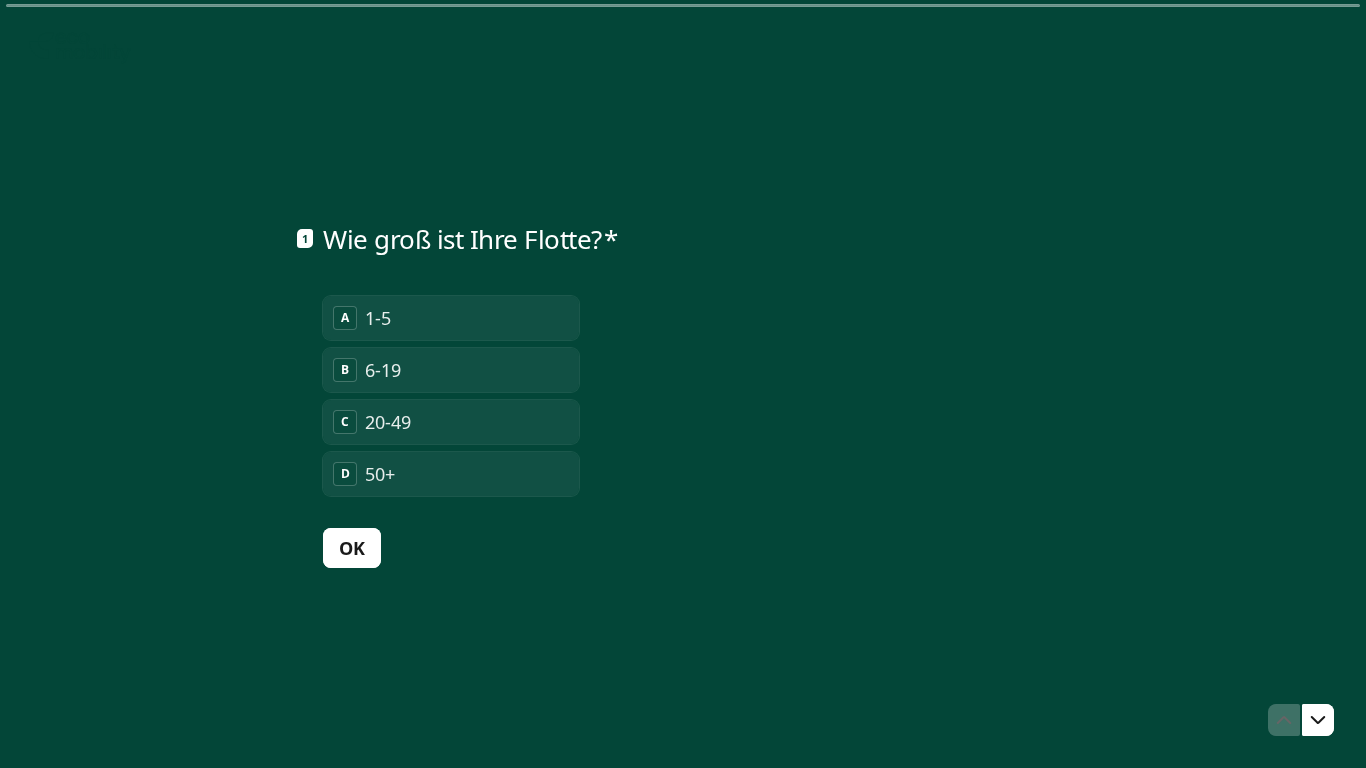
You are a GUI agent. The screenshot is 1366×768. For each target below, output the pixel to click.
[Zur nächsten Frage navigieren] (1318, 720)
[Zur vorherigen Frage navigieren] (1284, 720)
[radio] (451, 318)
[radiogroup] (451, 396)
